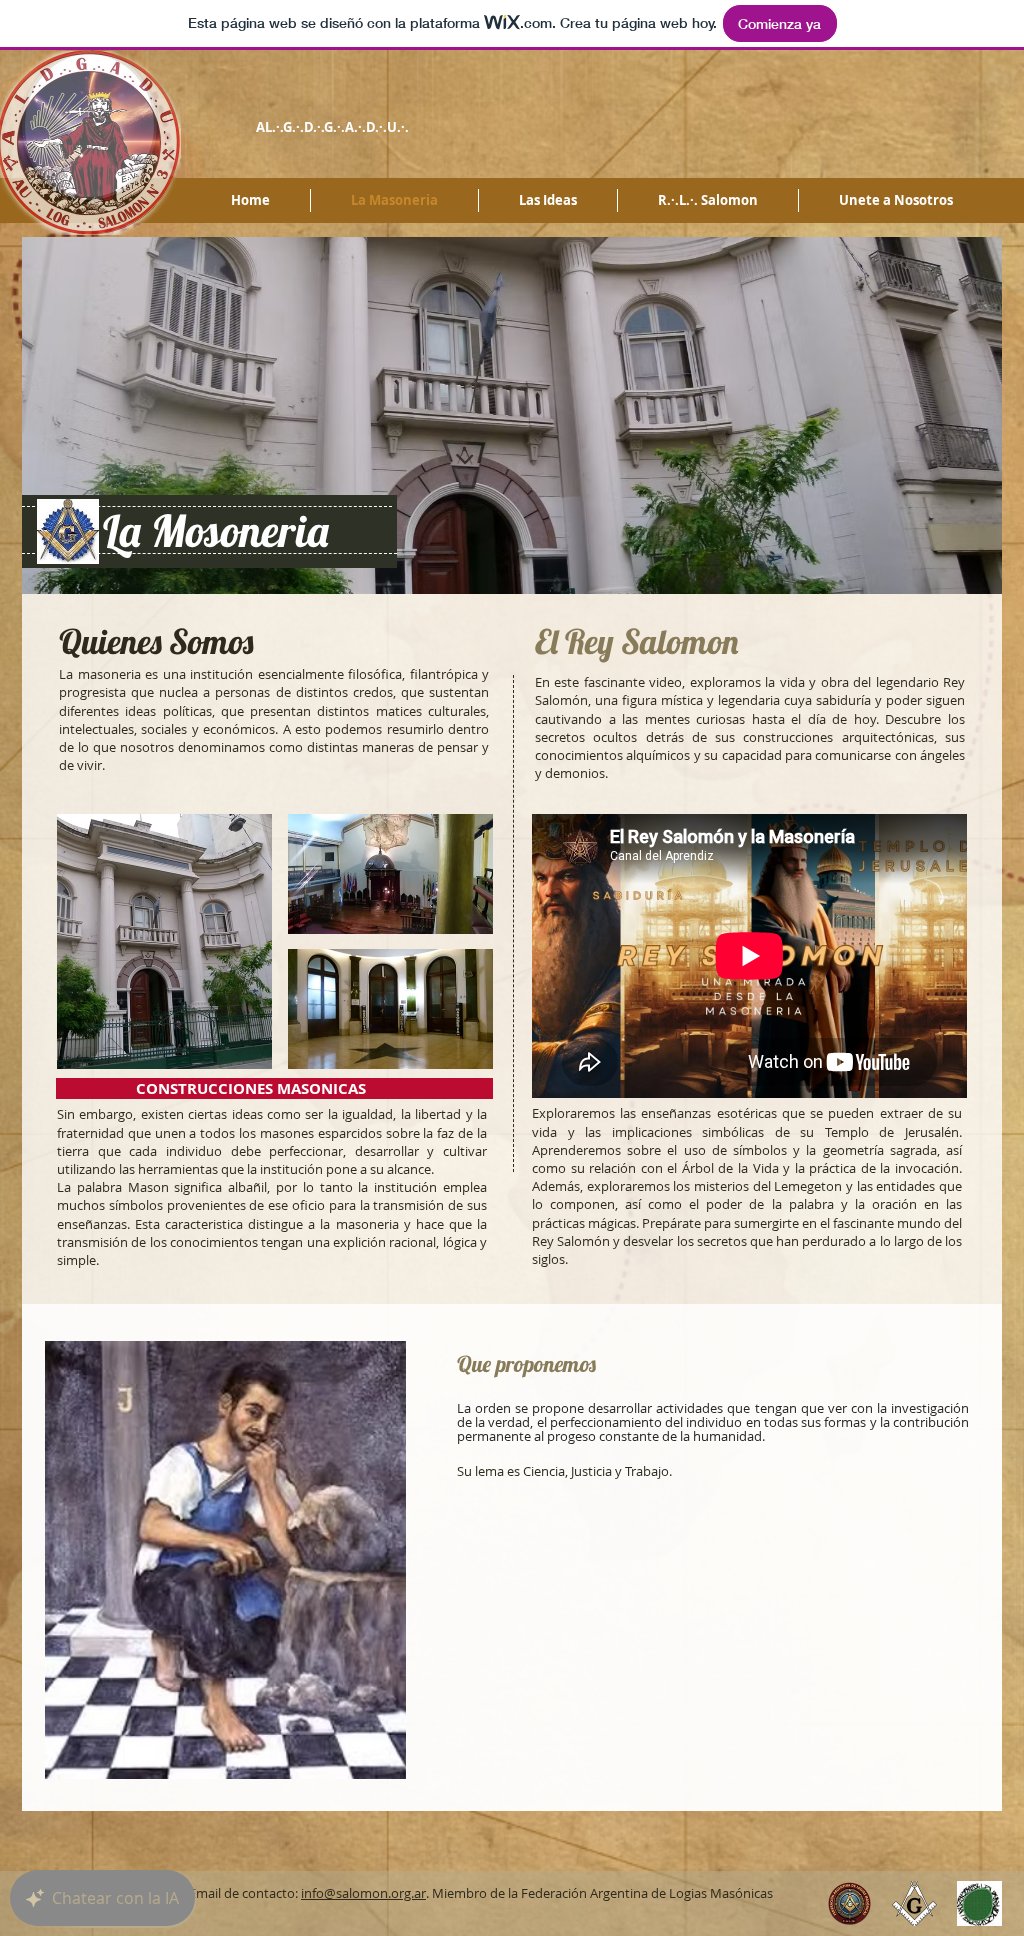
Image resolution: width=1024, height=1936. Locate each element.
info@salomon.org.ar (363, 1893)
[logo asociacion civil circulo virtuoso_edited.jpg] (979, 1903)
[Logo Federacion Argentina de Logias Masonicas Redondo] (849, 1903)
